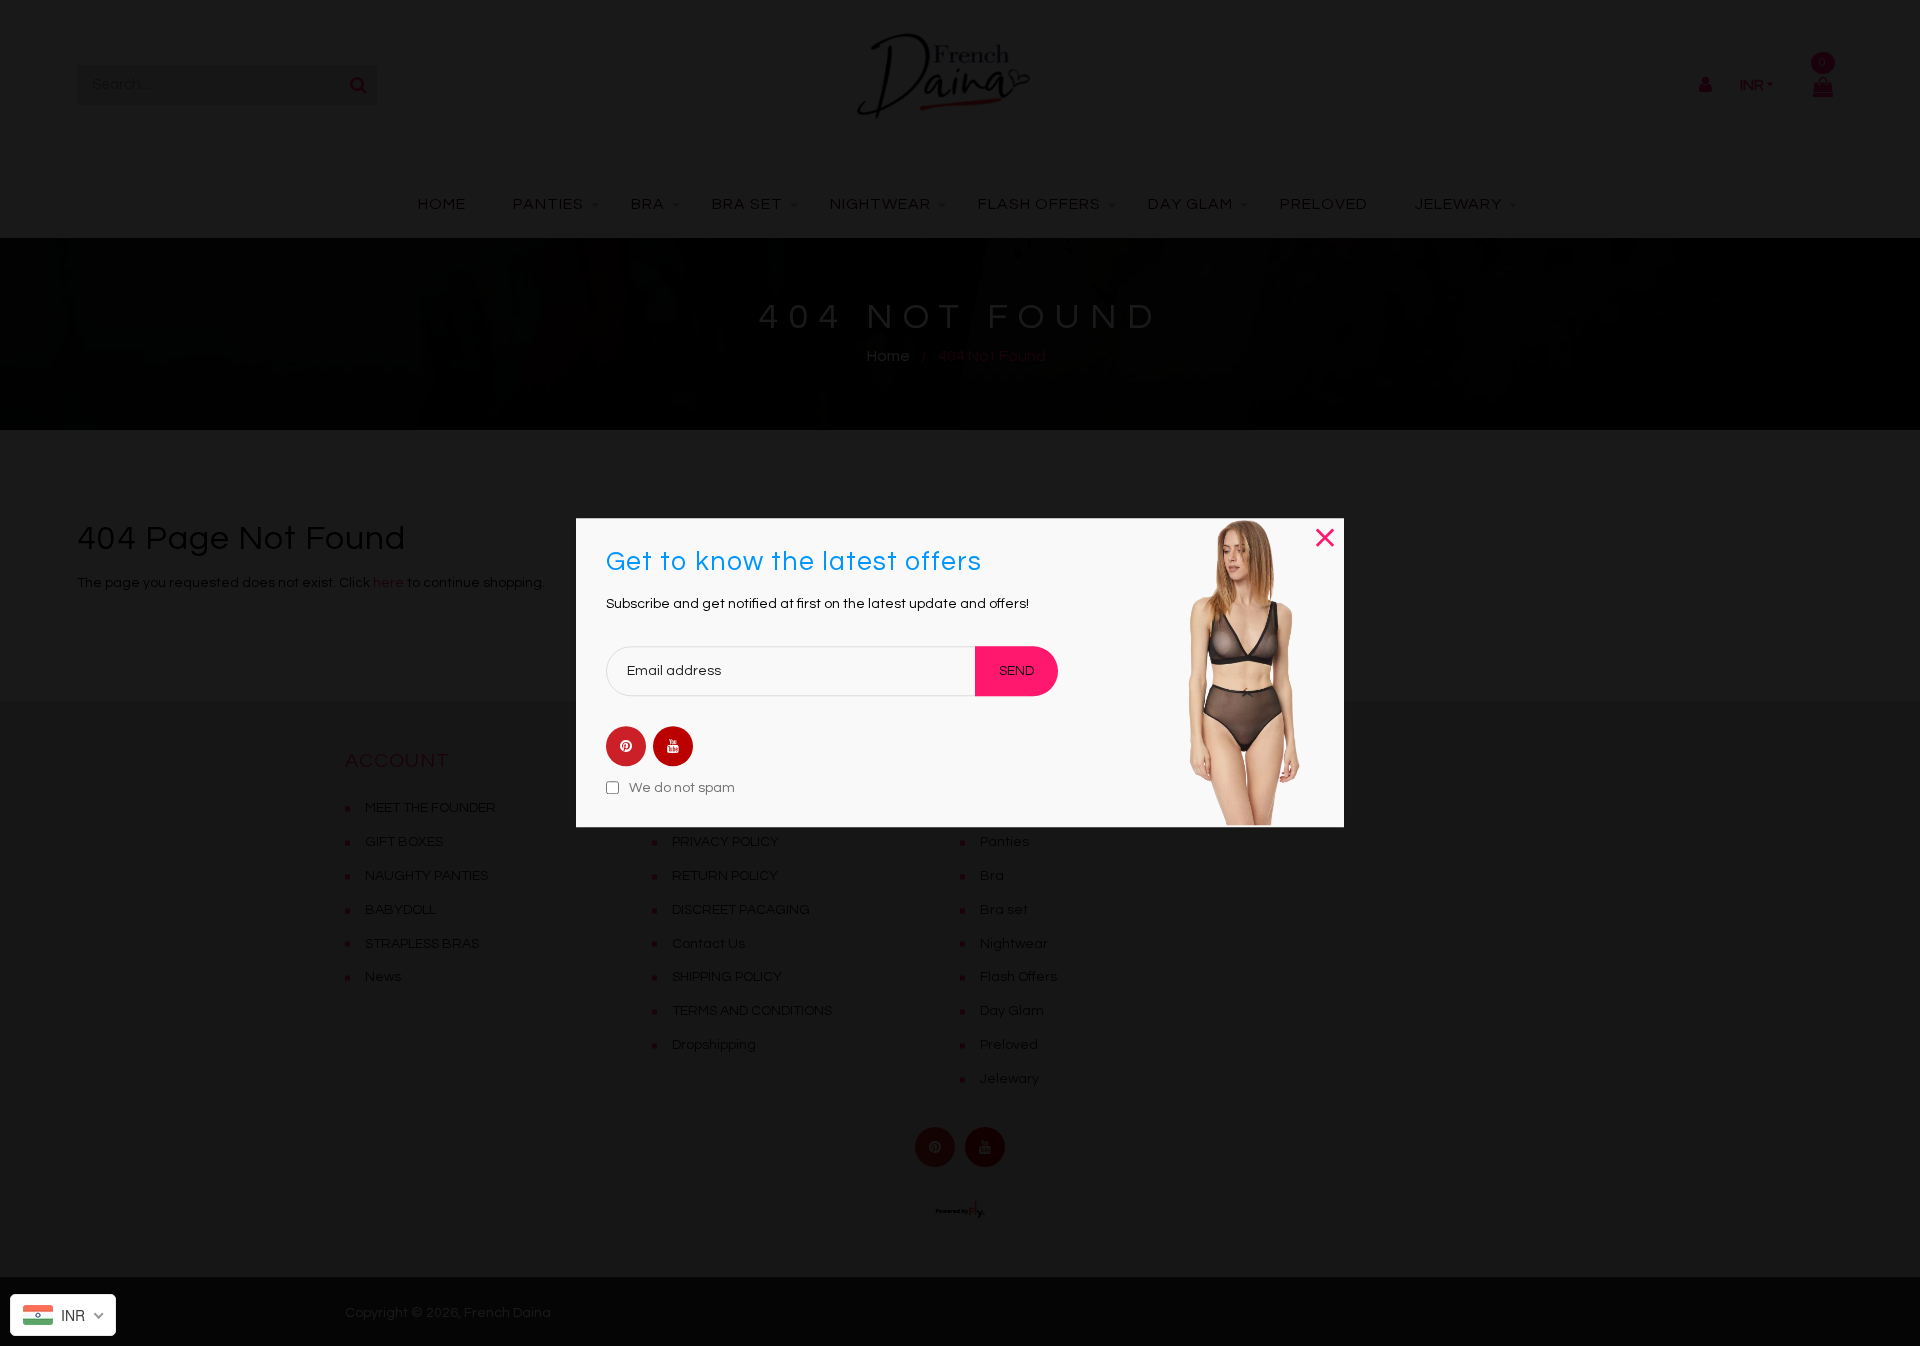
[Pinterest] (626, 748)
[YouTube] (673, 748)
